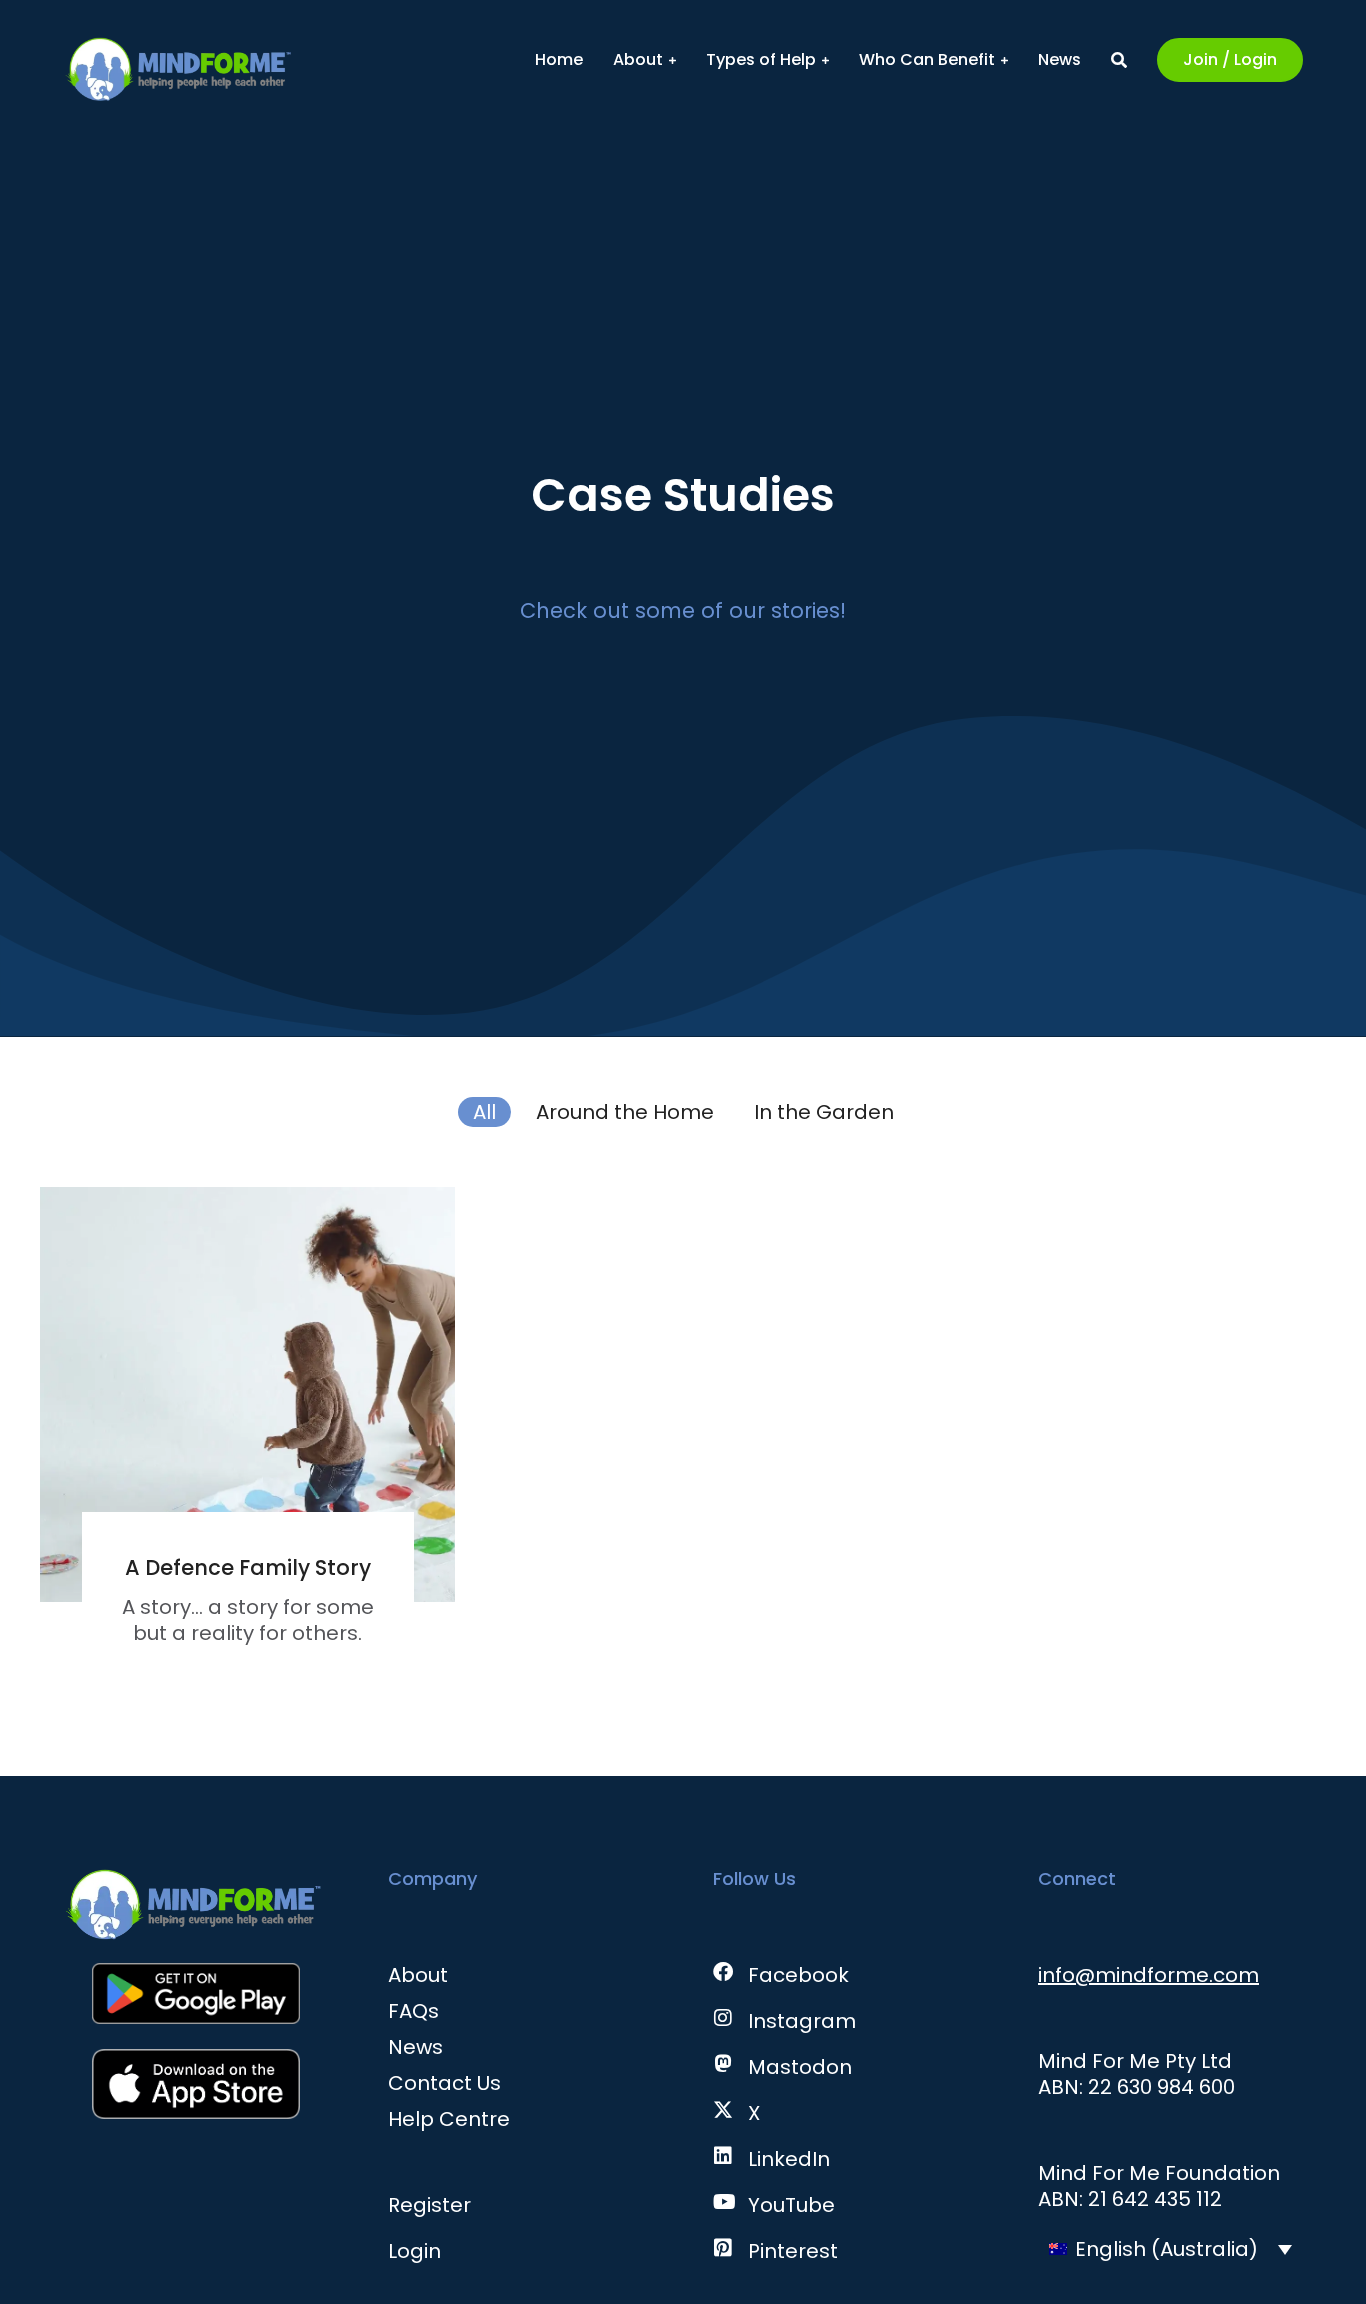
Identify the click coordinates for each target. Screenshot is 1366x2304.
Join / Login (1230, 59)
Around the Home (625, 1112)
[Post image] (247, 1394)
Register (429, 2205)
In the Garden (824, 1112)
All (484, 1112)
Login (414, 2251)
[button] (1170, 2249)
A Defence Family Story (248, 1567)
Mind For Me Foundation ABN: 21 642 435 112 (1159, 2186)
